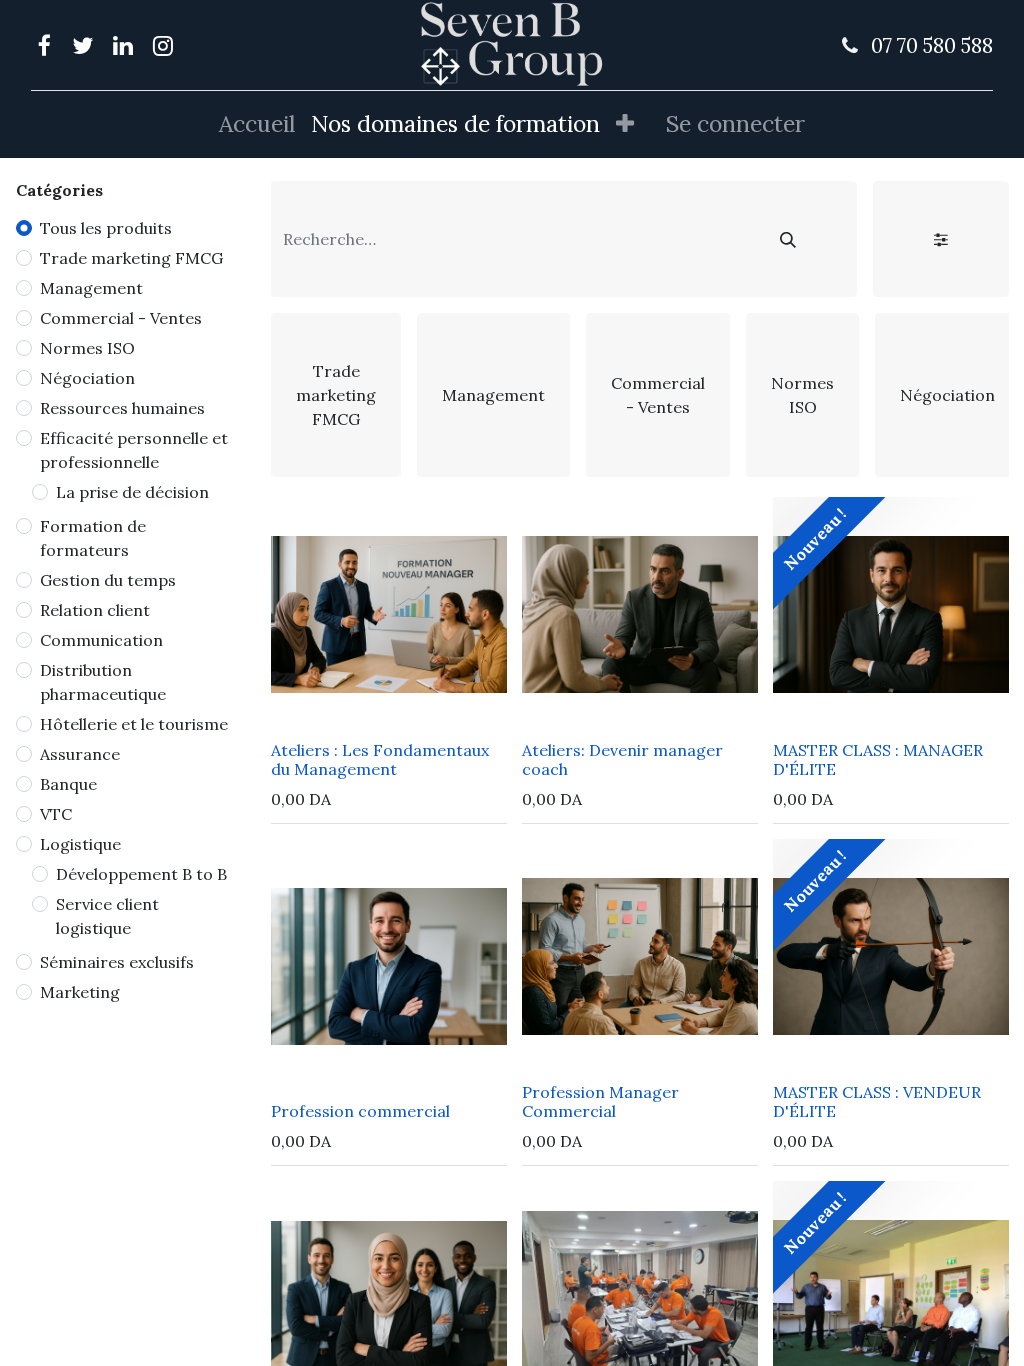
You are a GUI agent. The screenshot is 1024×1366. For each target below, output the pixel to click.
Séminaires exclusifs (117, 962)
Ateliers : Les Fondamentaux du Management (380, 759)
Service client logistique (107, 916)
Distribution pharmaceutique (103, 682)
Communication (101, 640)
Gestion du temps (108, 580)
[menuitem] (257, 124)
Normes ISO (87, 348)
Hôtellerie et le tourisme (134, 724)
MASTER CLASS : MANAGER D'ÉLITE (878, 759)
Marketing (80, 992)
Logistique (80, 844)
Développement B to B (141, 874)
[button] (625, 124)
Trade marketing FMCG (131, 258)
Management (91, 288)
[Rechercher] (788, 239)
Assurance (80, 754)
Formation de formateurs (93, 538)
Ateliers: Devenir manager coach (622, 759)
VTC (56, 814)
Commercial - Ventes (121, 318)
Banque (68, 784)
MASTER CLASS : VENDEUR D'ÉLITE (879, 1101)
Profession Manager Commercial (600, 1101)
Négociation (87, 378)
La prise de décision (132, 492)
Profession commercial (360, 1111)
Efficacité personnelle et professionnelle (134, 450)
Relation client (95, 610)
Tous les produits (106, 228)
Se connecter (735, 123)
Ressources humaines (122, 408)
